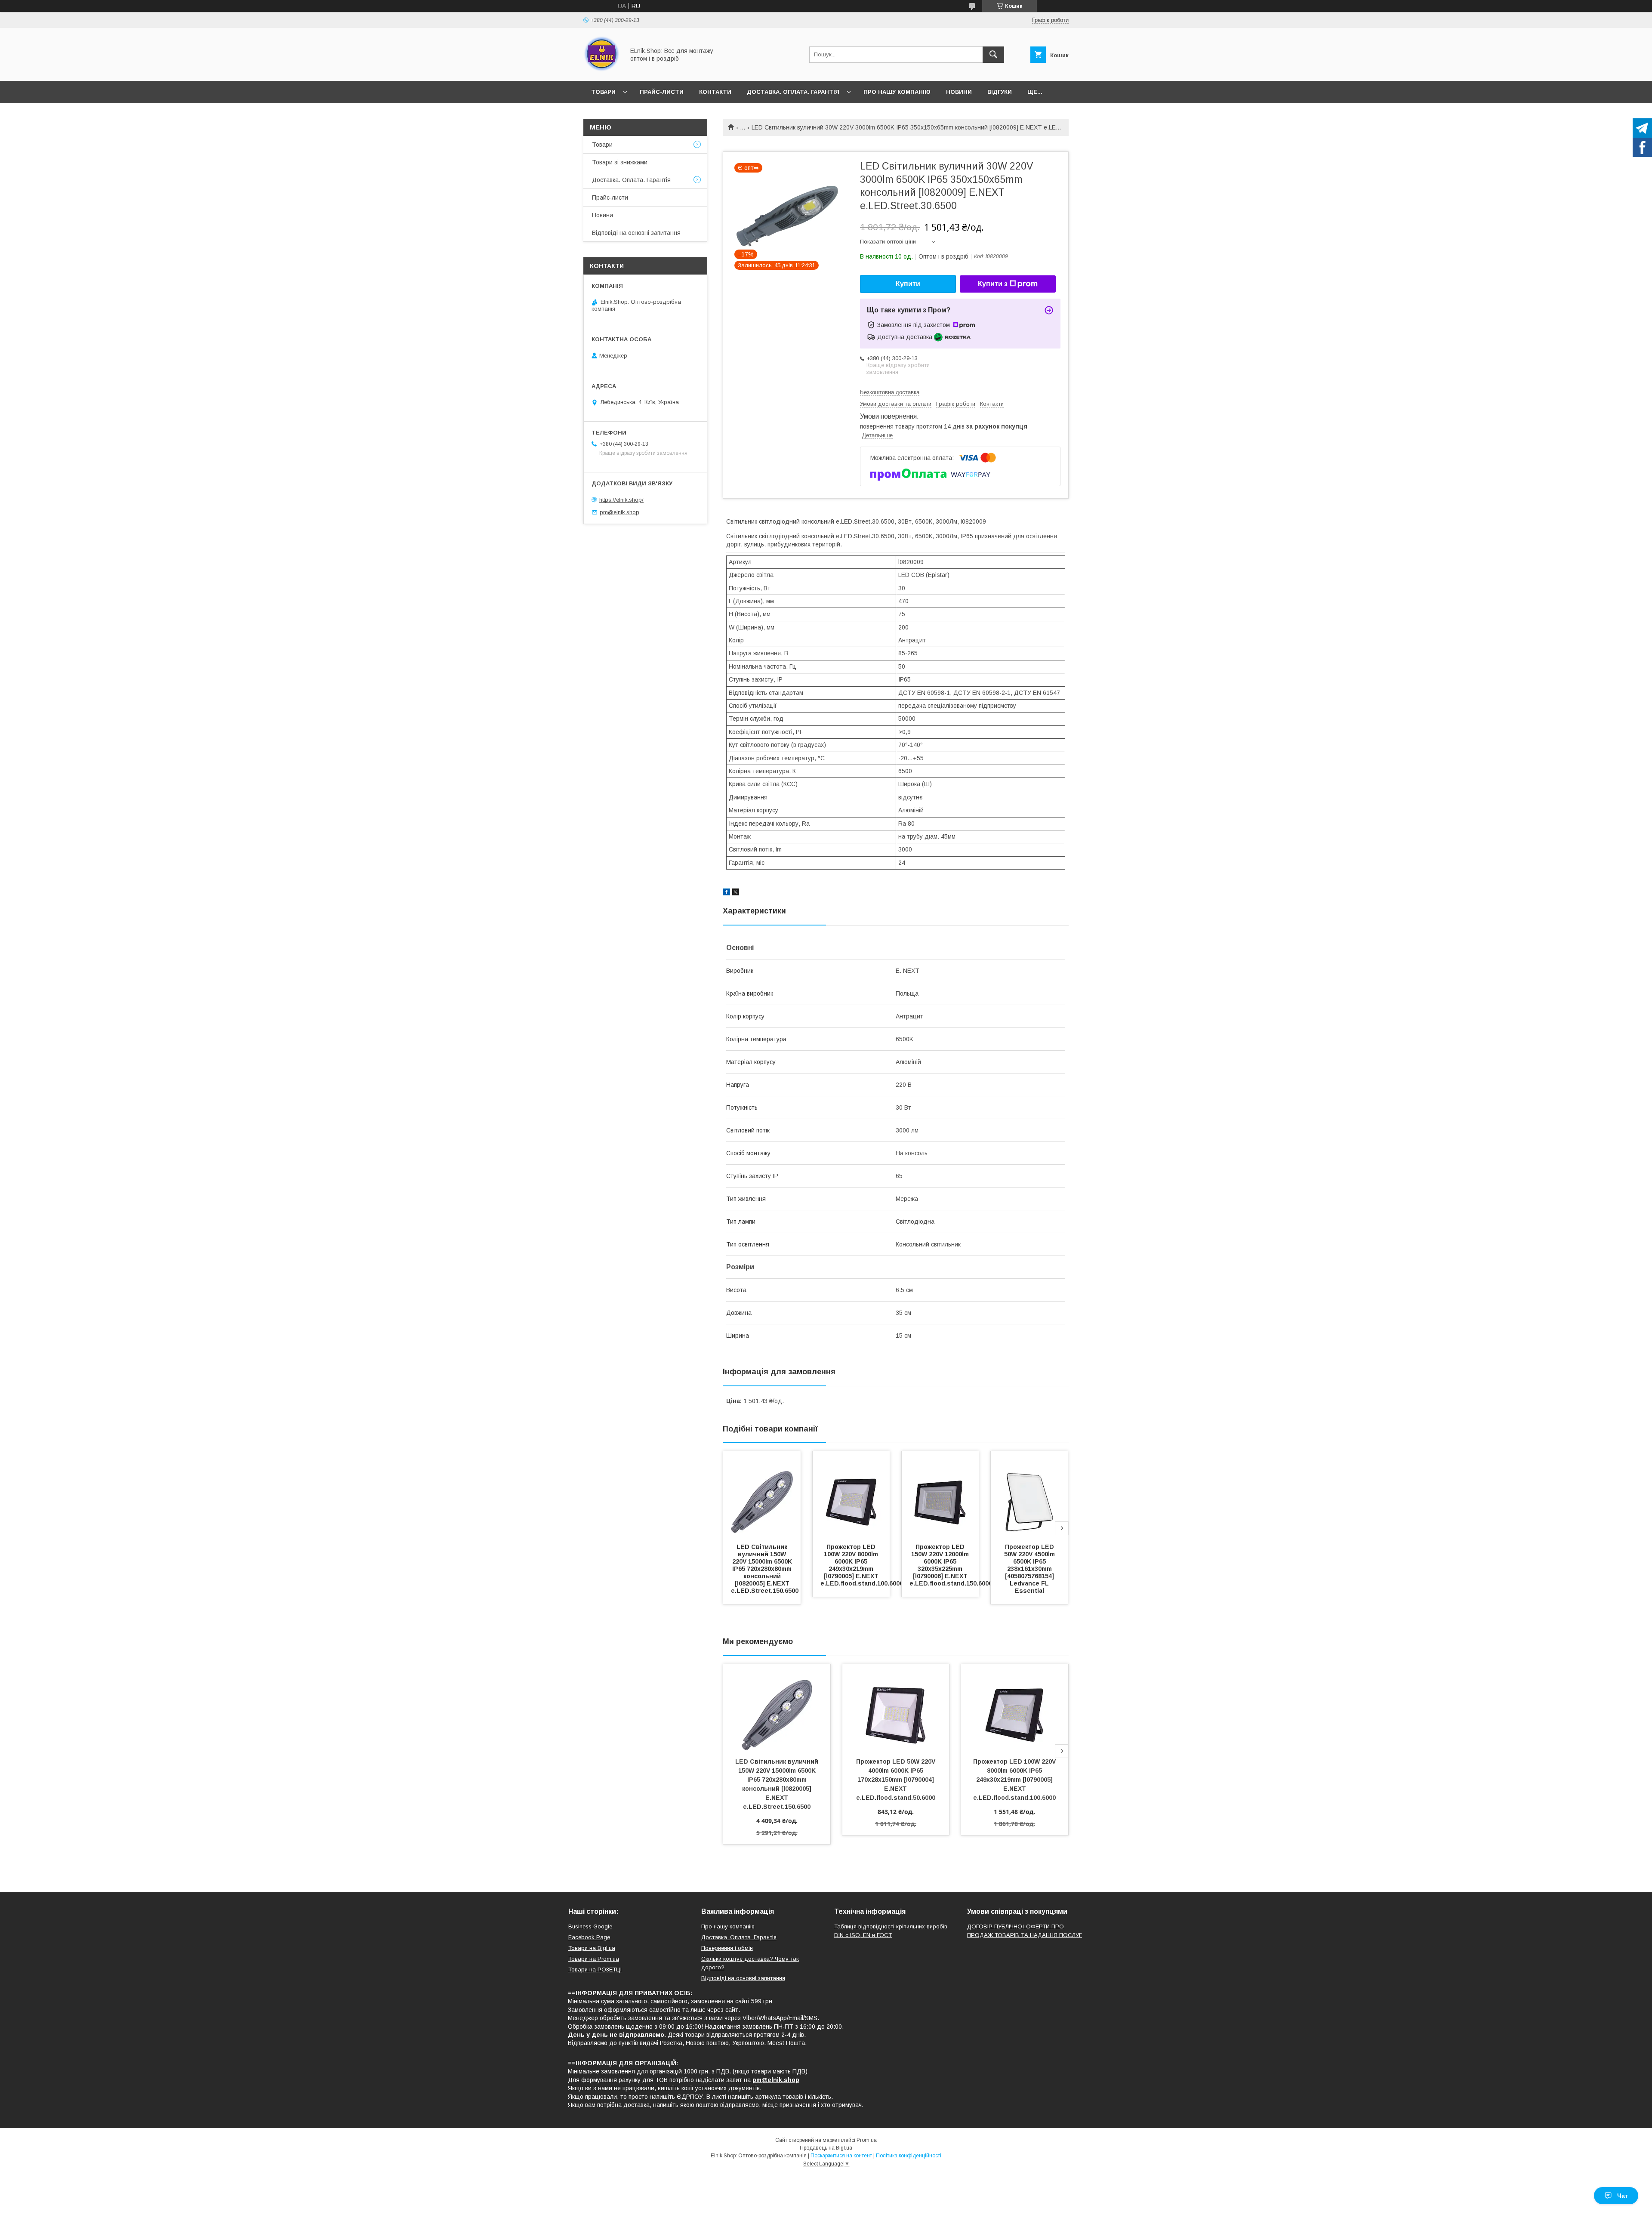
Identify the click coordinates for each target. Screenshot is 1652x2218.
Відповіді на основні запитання (636, 233)
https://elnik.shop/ (621, 500)
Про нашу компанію (897, 92)
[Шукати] (993, 55)
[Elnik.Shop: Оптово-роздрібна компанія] (602, 70)
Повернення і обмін (727, 1948)
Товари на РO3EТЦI (595, 1970)
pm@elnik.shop (619, 512)
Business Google (590, 1926)
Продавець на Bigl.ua (826, 2148)
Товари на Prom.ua (594, 1959)
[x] (736, 893)
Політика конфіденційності (909, 2156)
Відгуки (1000, 92)
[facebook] (726, 893)
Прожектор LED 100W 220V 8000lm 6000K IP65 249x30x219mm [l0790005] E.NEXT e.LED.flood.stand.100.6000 (862, 1565)
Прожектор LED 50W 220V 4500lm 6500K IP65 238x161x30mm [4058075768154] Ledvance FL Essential (1030, 1569)
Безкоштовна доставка (890, 392)
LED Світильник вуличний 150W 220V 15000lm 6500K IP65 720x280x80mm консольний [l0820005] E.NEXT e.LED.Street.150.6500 (765, 1569)
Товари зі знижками (620, 162)
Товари (603, 92)
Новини (959, 92)
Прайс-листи (662, 92)
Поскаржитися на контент (841, 2156)
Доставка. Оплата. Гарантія (793, 92)
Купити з (993, 284)
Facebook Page (589, 1937)
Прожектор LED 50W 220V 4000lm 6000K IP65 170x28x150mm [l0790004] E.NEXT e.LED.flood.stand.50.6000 (897, 1780)
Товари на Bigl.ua (592, 1948)
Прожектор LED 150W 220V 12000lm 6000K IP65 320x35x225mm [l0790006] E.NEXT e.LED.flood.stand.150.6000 (951, 1565)
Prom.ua (867, 2140)
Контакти (715, 92)
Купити (908, 284)
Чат (1623, 2196)
